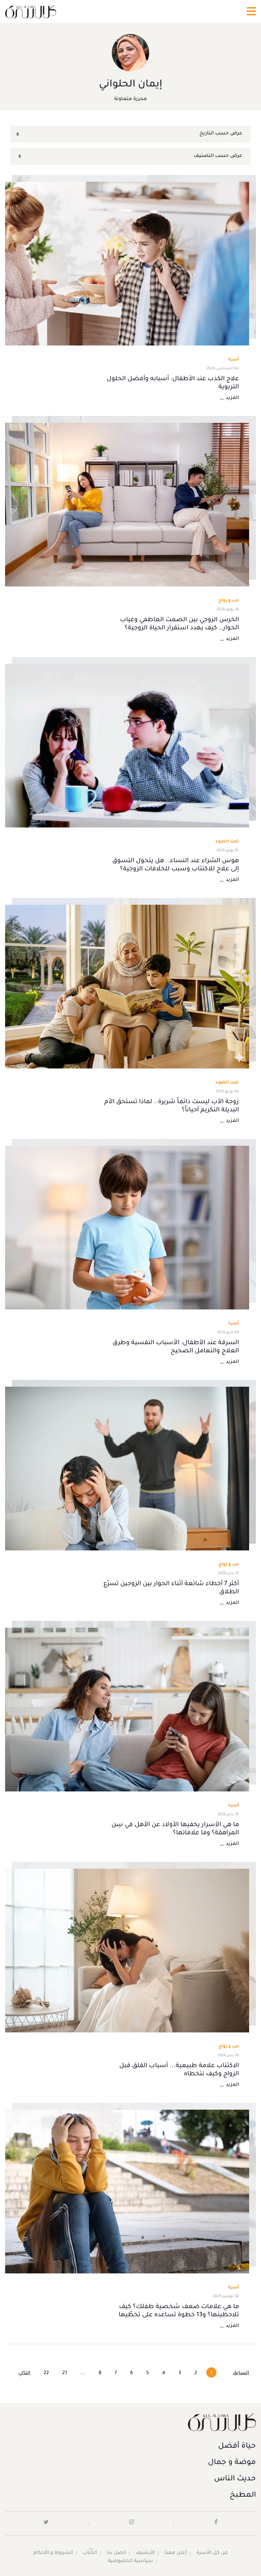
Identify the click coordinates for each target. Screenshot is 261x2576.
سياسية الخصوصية (130, 2561)
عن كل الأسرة (212, 2553)
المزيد (232, 398)
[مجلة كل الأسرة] (130, 2422)
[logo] (31, 12)
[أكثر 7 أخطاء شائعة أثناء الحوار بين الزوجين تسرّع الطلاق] (127, 1469)
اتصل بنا (116, 2553)
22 (46, 2373)
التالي (24, 2373)
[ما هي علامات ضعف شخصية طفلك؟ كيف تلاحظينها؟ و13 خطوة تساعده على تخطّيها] (127, 2192)
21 (65, 2373)
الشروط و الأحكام (53, 2553)
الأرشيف (145, 2553)
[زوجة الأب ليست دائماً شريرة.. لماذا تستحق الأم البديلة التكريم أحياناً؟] (127, 987)
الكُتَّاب (90, 2553)
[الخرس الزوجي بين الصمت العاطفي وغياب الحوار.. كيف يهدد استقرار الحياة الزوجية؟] (127, 505)
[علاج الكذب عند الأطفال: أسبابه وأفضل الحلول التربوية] (127, 264)
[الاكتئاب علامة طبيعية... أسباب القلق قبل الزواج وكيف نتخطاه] (127, 1951)
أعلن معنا (176, 2553)
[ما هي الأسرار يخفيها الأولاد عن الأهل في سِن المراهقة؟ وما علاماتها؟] (127, 1710)
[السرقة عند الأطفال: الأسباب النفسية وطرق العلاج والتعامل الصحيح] (127, 1228)
